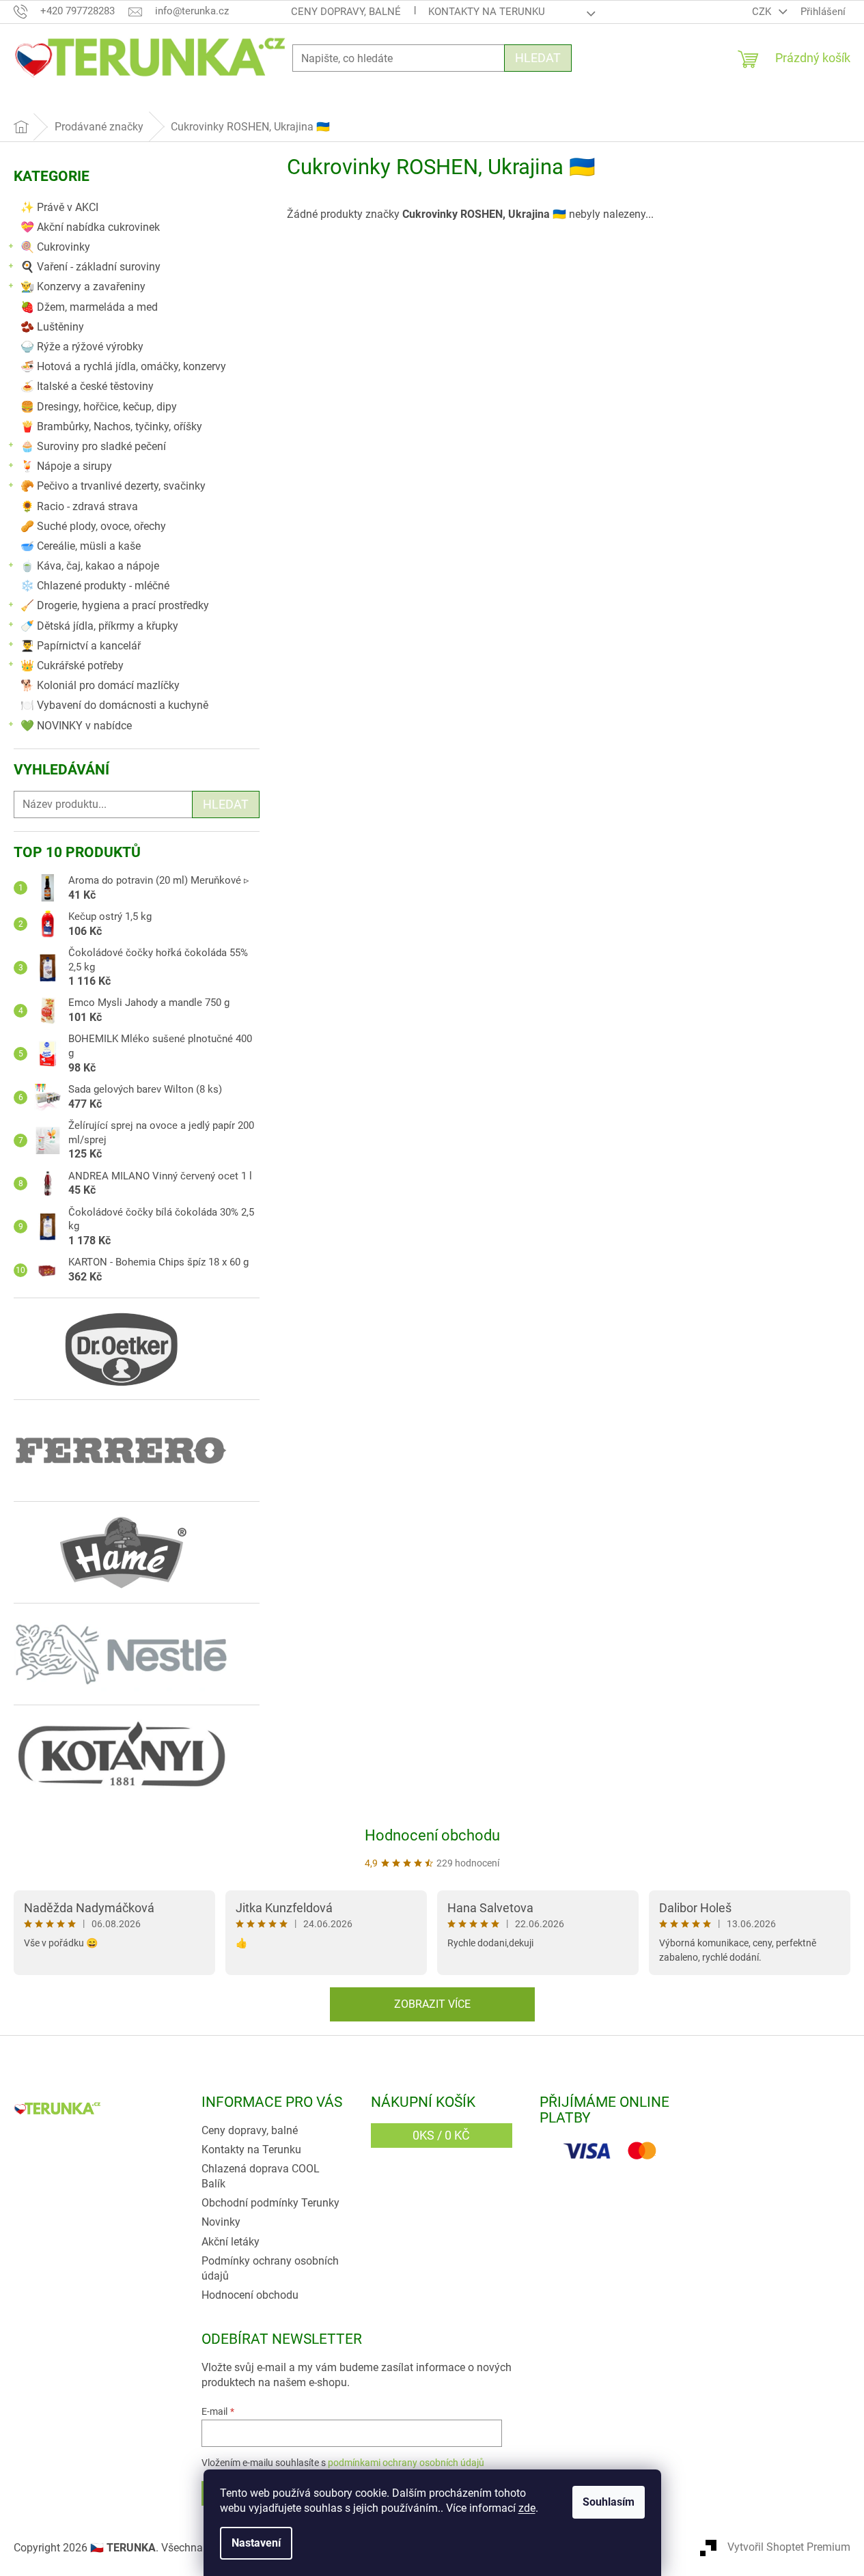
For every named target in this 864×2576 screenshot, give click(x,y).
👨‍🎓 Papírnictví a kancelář (81, 646)
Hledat (538, 58)
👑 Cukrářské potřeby (72, 666)
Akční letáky (231, 2242)
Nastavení (256, 2543)
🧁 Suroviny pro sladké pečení (93, 446)
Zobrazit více (432, 2004)
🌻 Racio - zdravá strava (79, 506)
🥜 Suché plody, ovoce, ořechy (93, 526)
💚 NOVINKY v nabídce (76, 726)
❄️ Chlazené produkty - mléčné (95, 586)
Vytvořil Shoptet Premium (789, 2547)
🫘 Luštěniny (52, 327)
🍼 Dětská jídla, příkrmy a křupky (99, 626)
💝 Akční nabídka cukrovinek (90, 227)
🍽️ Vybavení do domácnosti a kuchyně (114, 705)
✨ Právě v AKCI (59, 207)
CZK (763, 12)
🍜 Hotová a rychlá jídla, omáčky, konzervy (123, 366)
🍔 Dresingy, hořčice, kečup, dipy (99, 407)
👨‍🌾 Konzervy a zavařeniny (83, 286)
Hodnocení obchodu (432, 1835)
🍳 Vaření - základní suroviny (90, 267)
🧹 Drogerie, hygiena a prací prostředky (115, 605)
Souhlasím (609, 2502)
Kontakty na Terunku (487, 12)
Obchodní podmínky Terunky (270, 2203)
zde (527, 2508)
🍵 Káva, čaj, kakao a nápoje (90, 566)
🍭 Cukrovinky (55, 247)
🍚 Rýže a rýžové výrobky (82, 347)
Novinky (221, 2222)
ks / (441, 2135)
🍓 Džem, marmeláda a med (89, 307)
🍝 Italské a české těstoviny (87, 386)
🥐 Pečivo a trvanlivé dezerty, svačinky (113, 486)
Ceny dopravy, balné (346, 12)
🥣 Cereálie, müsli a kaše (81, 546)
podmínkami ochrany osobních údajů (406, 2463)
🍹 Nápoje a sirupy (66, 466)
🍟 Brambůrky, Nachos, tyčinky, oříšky (111, 426)
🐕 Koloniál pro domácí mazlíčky (100, 685)
